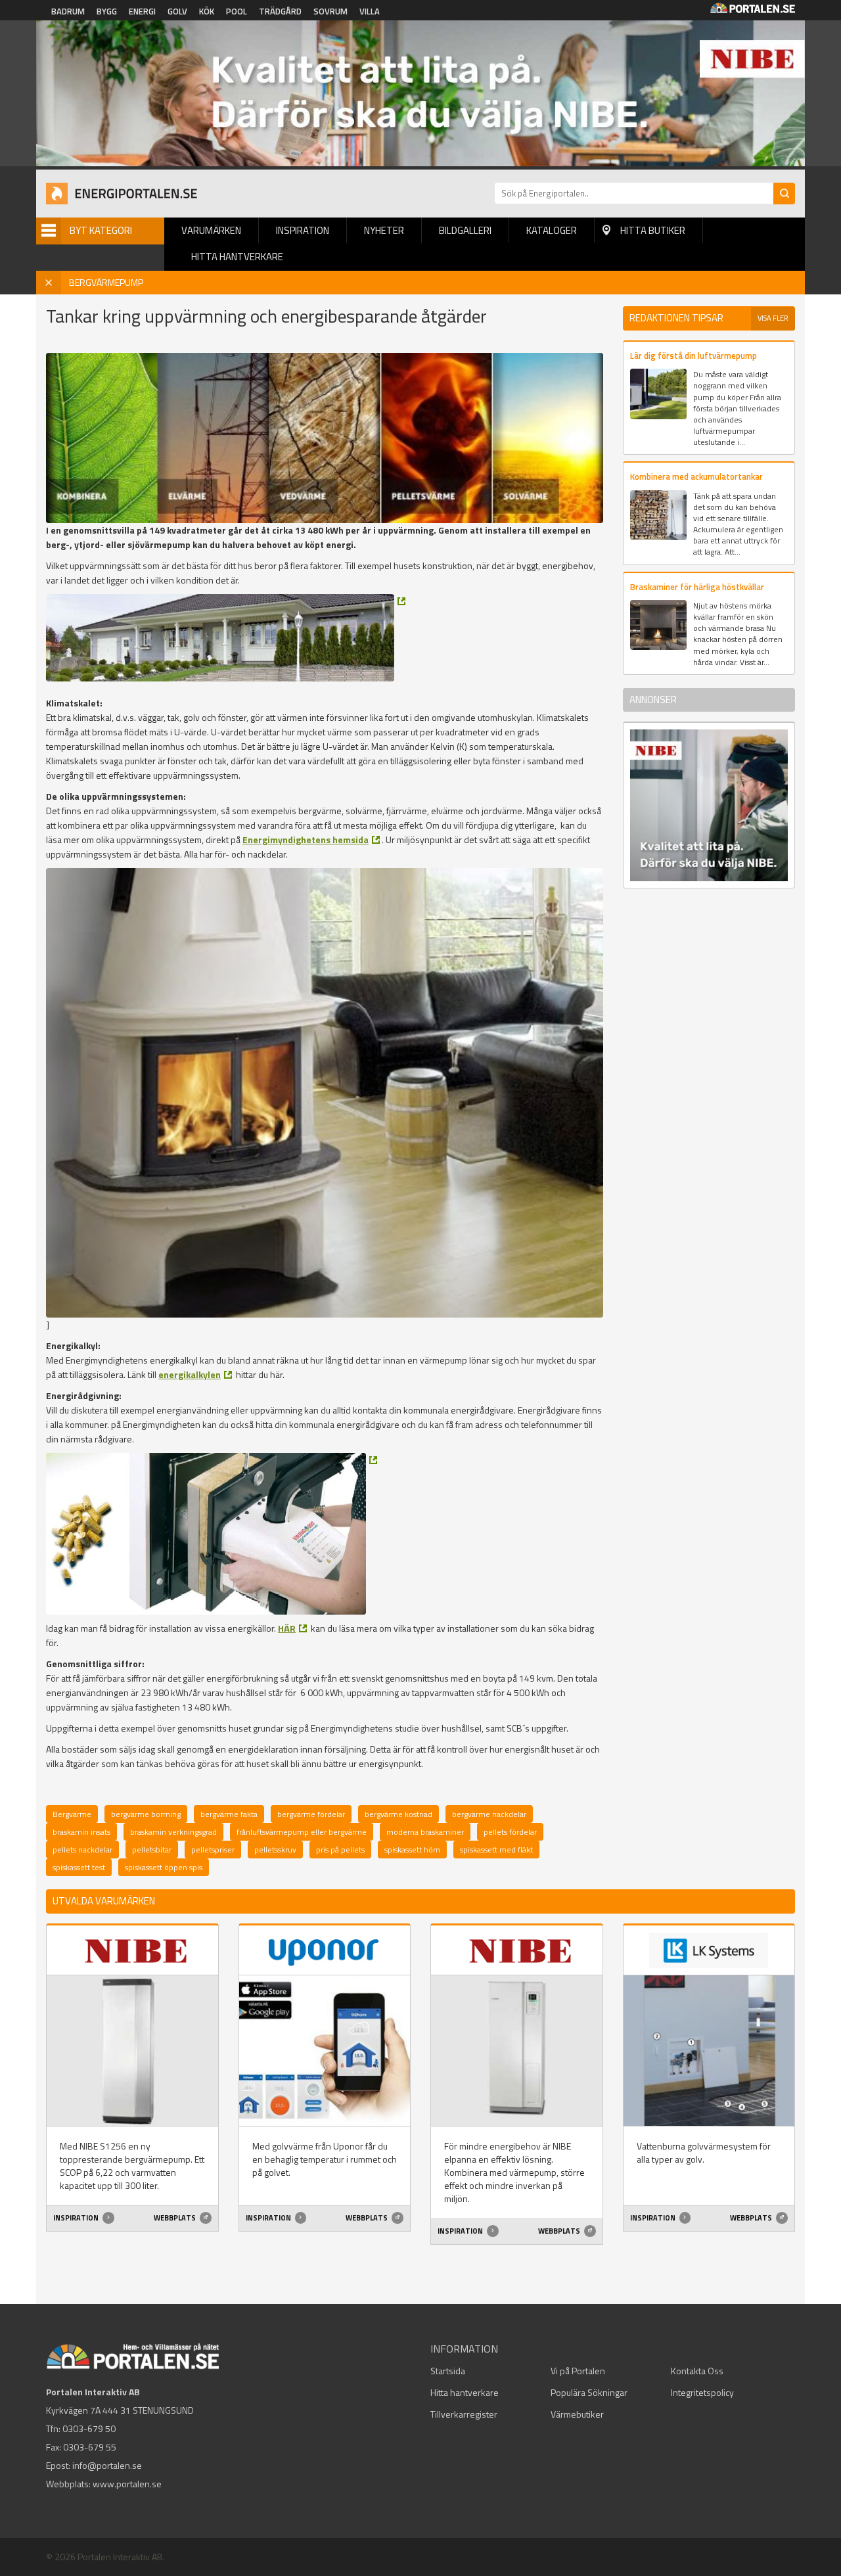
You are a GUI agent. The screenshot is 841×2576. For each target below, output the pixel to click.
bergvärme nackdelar (489, 1814)
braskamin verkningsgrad (173, 1832)
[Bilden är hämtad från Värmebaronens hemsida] (212, 1534)
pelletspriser (213, 1850)
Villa (370, 11)
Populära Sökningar (589, 2392)
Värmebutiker (577, 2414)
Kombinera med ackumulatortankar (696, 476)
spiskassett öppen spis (164, 1867)
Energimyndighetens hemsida (306, 839)
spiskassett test (79, 1867)
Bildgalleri (465, 230)
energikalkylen (190, 1374)
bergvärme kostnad (398, 1814)
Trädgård (280, 11)
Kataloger (552, 230)
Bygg (107, 11)
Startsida (448, 2371)
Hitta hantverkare (237, 257)
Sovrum (330, 11)
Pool (237, 11)
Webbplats (175, 2218)
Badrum (68, 11)
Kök (207, 11)
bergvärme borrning (146, 1814)
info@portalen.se (107, 2465)
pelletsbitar (152, 1850)
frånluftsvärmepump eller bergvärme (302, 1832)
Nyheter (384, 230)
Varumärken (211, 230)
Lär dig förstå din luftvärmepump (693, 356)
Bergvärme (72, 1814)
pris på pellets (340, 1850)
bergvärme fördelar (311, 1814)
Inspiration (303, 230)
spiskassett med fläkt (496, 1850)
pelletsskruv (275, 1850)
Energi (142, 11)
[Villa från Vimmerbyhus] (226, 638)
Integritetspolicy (702, 2392)
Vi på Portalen (578, 2371)
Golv (177, 11)
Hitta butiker (653, 230)
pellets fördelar (510, 1832)
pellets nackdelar (82, 1850)
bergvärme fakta (229, 1814)
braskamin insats (81, 1832)
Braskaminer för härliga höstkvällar (697, 587)
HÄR (287, 1628)
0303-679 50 (89, 2428)
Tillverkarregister (464, 2414)
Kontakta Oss (697, 2371)
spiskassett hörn (412, 1850)
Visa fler (773, 318)
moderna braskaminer (425, 1832)
